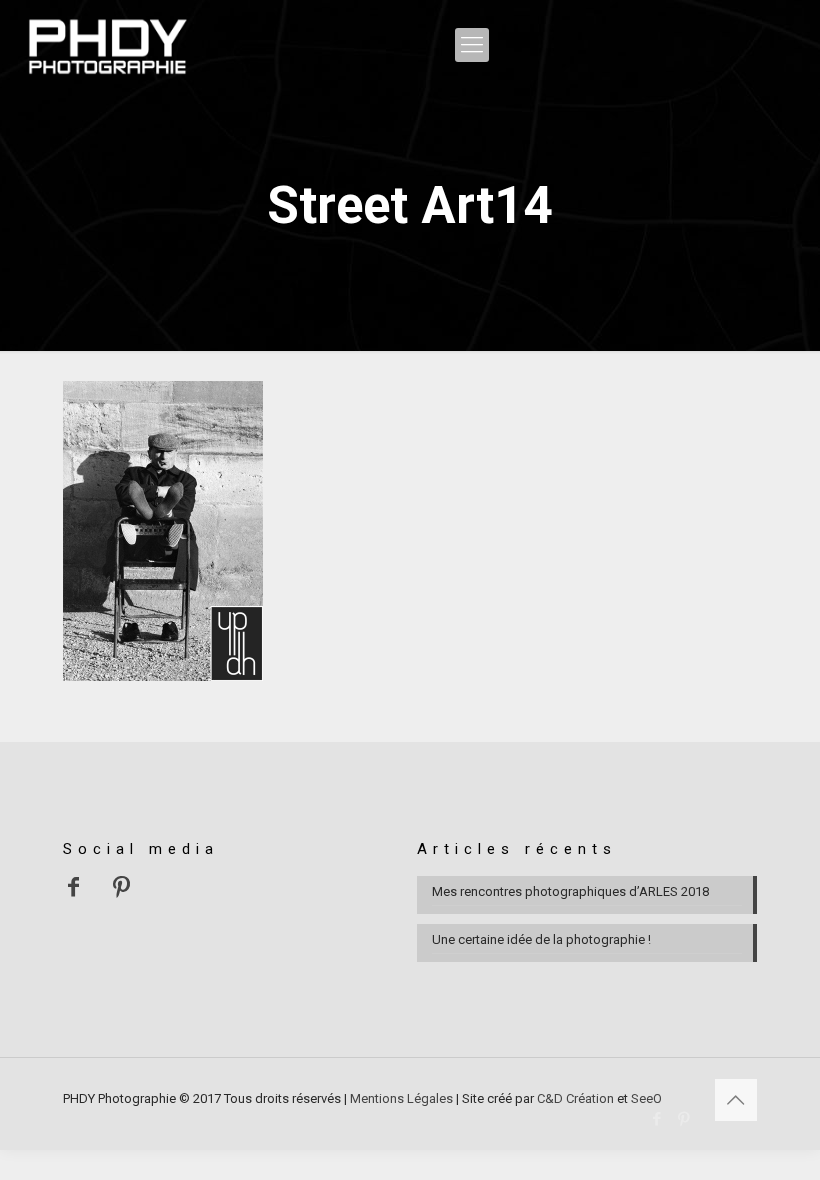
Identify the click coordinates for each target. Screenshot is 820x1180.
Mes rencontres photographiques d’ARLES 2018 (570, 891)
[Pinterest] (684, 1119)
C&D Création (575, 1098)
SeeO (646, 1098)
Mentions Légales (401, 1098)
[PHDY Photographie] (107, 45)
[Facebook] (657, 1119)
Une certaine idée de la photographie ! (541, 939)
